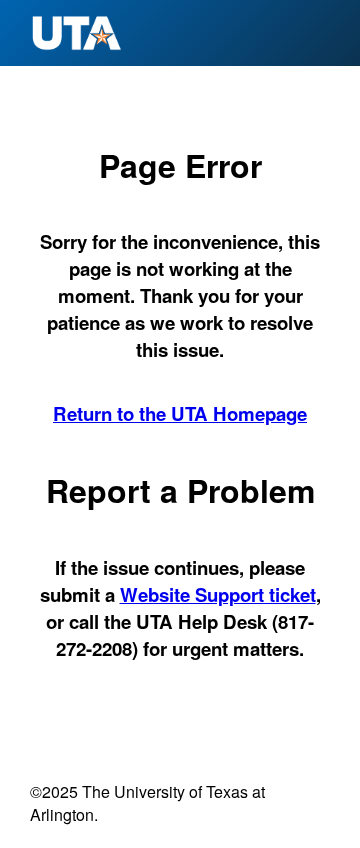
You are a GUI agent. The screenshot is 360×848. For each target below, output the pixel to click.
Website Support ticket (218, 594)
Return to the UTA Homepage (180, 413)
